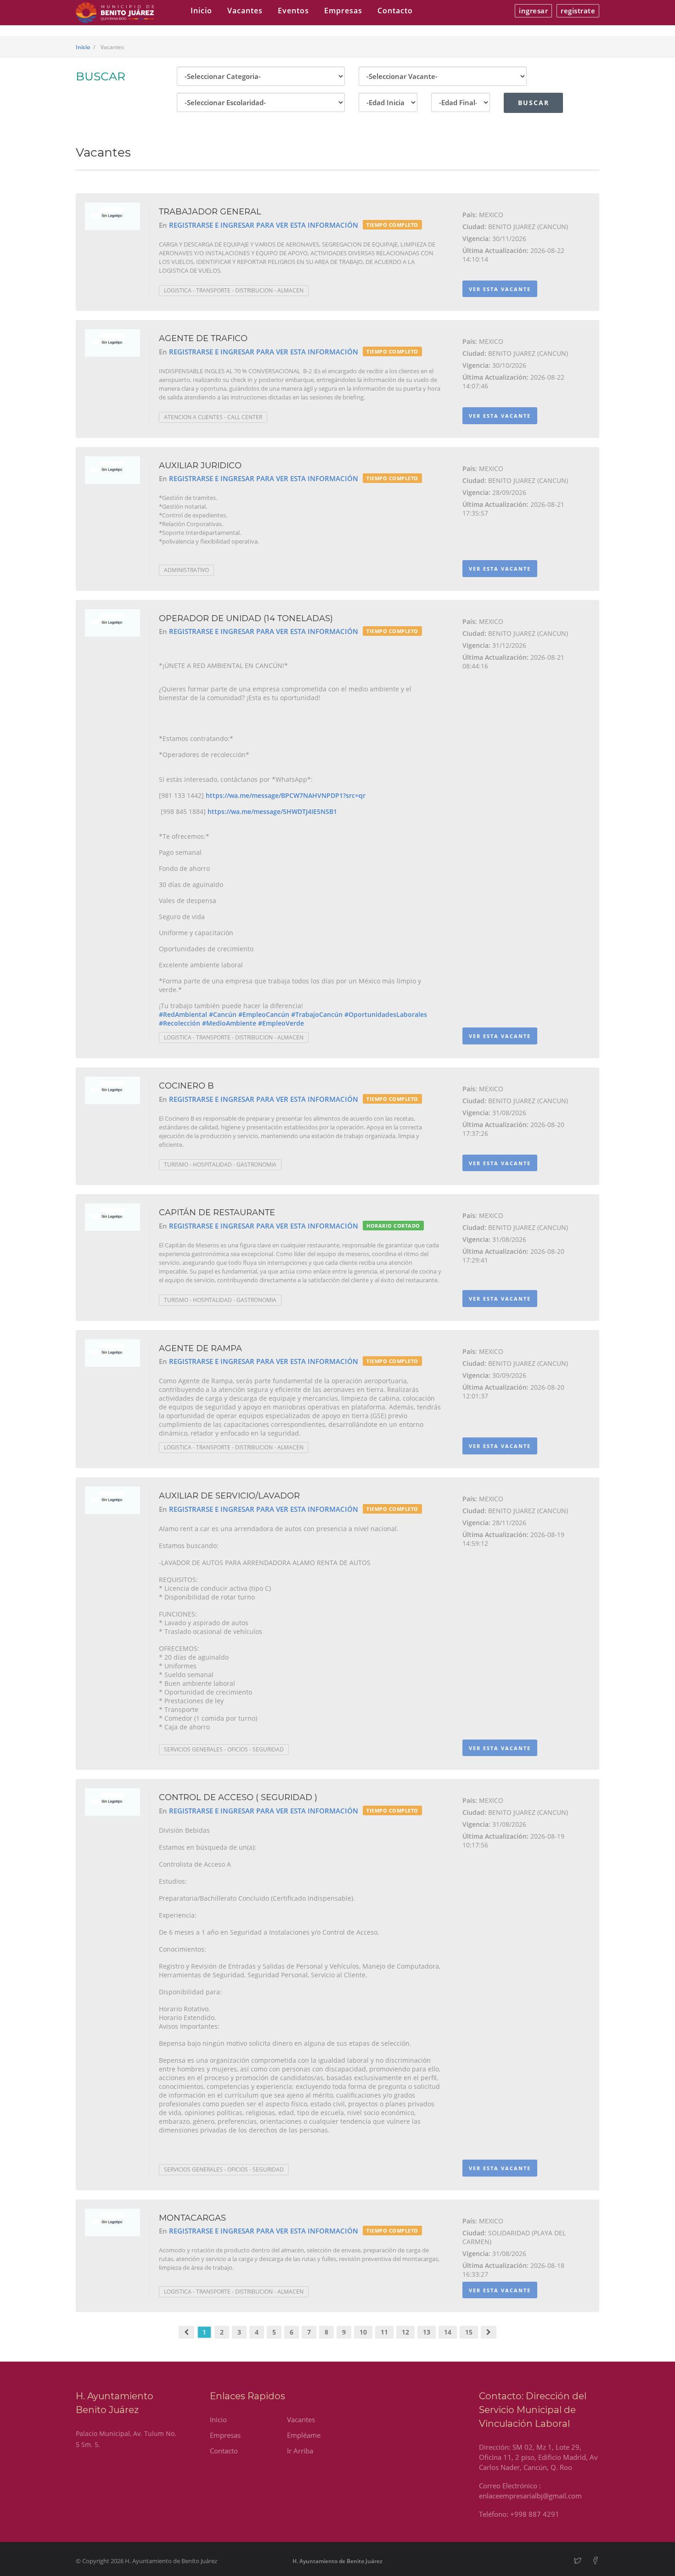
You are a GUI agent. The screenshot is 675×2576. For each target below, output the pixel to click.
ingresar (533, 11)
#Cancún (223, 1014)
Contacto (395, 11)
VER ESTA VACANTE (500, 289)
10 (363, 2332)
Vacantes (245, 11)
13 (427, 2332)
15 (469, 2332)
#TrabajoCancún (317, 1014)
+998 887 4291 (535, 2514)
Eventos (293, 11)
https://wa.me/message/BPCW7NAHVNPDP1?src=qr (286, 795)
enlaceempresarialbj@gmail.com (530, 2496)
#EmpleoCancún (264, 1014)
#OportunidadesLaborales (386, 1014)
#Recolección (180, 1023)
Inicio (201, 11)
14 (448, 2332)
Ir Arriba (300, 2451)
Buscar (534, 103)
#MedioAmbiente (229, 1023)
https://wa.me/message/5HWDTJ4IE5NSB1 (272, 811)
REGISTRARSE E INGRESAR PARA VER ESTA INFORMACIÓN (264, 225)
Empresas (343, 11)
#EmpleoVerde (281, 1023)
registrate (578, 11)
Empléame (304, 2435)
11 (384, 2332)
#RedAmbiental (183, 1014)
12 (405, 2332)
